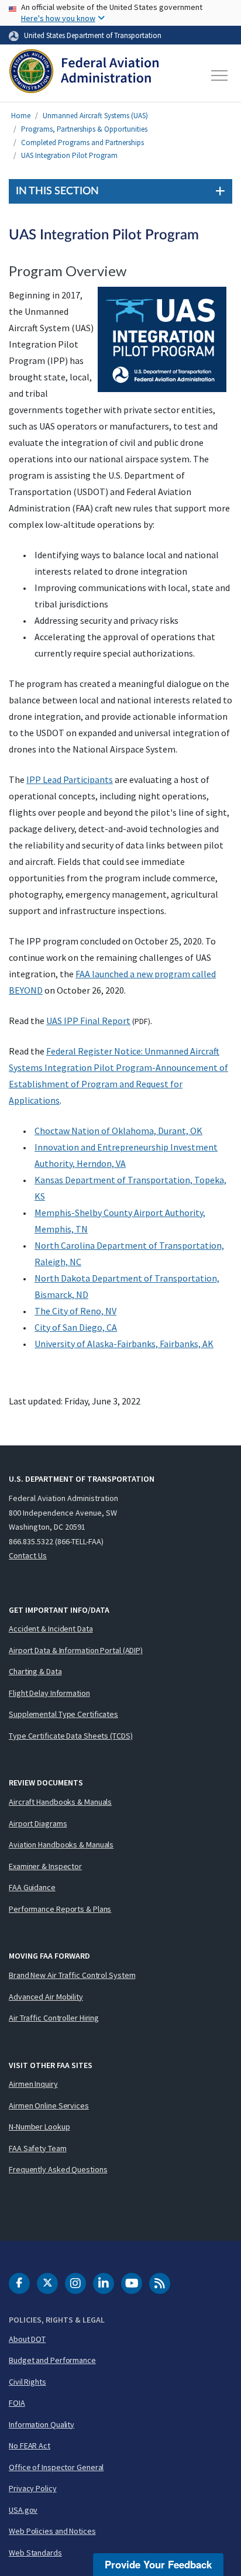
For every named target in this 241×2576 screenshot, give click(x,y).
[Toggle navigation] (220, 75)
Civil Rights (27, 2382)
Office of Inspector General (56, 2467)
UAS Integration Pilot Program (69, 155)
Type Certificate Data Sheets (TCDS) (71, 1736)
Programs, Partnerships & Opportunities (84, 129)
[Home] (84, 75)
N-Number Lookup (39, 2127)
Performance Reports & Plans (60, 1909)
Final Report (88, 1021)
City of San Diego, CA (76, 1327)
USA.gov (23, 2510)
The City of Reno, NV (75, 1311)
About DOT (27, 2339)
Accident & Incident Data (51, 1629)
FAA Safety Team (38, 2148)
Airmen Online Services (49, 2106)
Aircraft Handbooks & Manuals (60, 1802)
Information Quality (42, 2424)
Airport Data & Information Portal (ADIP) (76, 1650)
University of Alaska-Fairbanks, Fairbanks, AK (124, 1344)
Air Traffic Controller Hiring (54, 2018)
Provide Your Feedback (158, 2564)
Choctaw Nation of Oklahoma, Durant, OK (118, 1131)
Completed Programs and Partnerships (82, 142)
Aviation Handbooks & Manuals (61, 1845)
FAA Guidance (32, 1887)
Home (21, 116)
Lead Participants (70, 779)
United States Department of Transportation (93, 35)
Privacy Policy (33, 2488)
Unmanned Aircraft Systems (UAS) (95, 116)
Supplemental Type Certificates (63, 1714)
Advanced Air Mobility (46, 1997)
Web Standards (35, 2553)
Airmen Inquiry (33, 2084)
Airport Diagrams (38, 1823)
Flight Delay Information (49, 1693)
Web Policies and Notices (52, 2531)
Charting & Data (35, 1671)
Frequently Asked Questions (58, 2169)
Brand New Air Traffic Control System (72, 1975)
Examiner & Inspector (45, 1866)
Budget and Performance (52, 2360)
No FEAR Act (30, 2446)
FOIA (17, 2403)
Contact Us (28, 1555)
